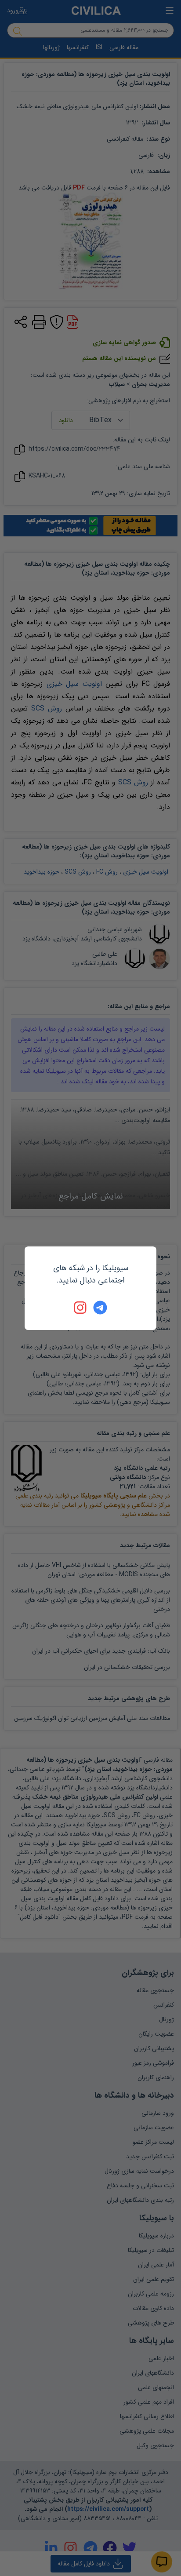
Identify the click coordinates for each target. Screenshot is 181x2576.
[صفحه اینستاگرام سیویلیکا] (81, 1308)
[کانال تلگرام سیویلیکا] (100, 1308)
